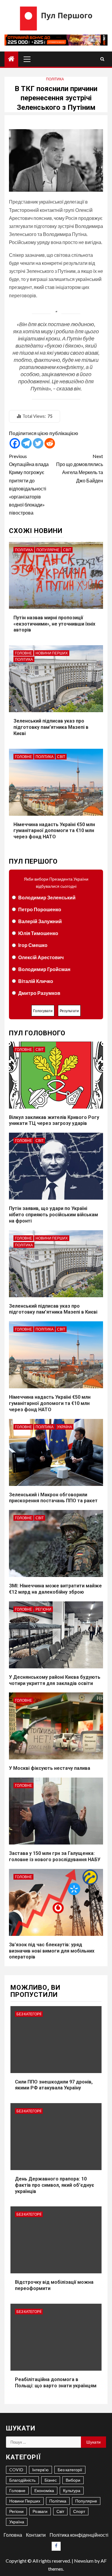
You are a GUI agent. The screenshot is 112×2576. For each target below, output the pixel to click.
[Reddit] (50, 443)
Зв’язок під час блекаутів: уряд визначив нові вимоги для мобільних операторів (52, 1951)
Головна (13, 2535)
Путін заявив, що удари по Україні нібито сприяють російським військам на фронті (53, 1215)
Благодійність (22, 2480)
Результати (69, 1011)
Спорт (79, 2511)
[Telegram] (26, 443)
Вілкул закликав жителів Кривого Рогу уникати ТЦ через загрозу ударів (54, 1120)
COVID (16, 2470)
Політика (55, 79)
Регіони (43, 1609)
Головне (23, 653)
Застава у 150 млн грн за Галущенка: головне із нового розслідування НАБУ (55, 1856)
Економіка (44, 2490)
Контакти (36, 2535)
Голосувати (43, 1011)
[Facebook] (15, 443)
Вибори (73, 2480)
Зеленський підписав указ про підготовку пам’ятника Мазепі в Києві (51, 727)
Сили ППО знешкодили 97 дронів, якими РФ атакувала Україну (54, 2085)
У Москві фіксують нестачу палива (50, 1768)
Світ (67, 550)
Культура (72, 2490)
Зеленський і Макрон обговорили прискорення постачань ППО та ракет (53, 1498)
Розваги (40, 2511)
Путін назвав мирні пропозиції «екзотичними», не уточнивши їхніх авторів (54, 624)
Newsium (84, 2561)
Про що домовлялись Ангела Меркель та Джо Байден (80, 468)
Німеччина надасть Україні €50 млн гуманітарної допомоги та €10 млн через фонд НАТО (54, 831)
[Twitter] (38, 443)
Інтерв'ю (40, 2470)
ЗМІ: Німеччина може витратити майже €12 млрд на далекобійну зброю (55, 1589)
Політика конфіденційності (79, 2535)
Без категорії (29, 2014)
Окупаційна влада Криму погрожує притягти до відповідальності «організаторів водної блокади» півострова (29, 484)
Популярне (48, 550)
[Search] (102, 59)
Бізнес (51, 2480)
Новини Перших (52, 653)
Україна (65, 1427)
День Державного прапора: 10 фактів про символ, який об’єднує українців (55, 2185)
